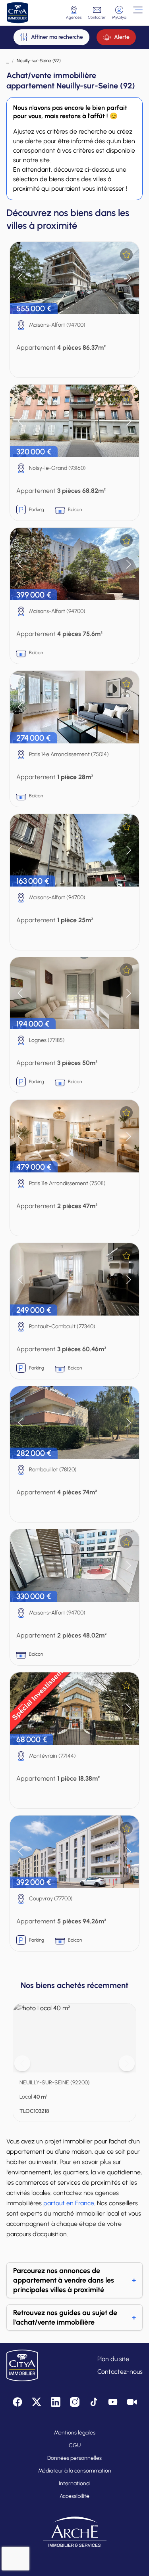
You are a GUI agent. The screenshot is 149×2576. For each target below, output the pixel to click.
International (75, 2483)
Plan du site (113, 2359)
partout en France (69, 2203)
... (8, 61)
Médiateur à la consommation (75, 2471)
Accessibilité (74, 2496)
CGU (75, 2445)
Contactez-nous (120, 2372)
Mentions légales (75, 2433)
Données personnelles (74, 2458)
